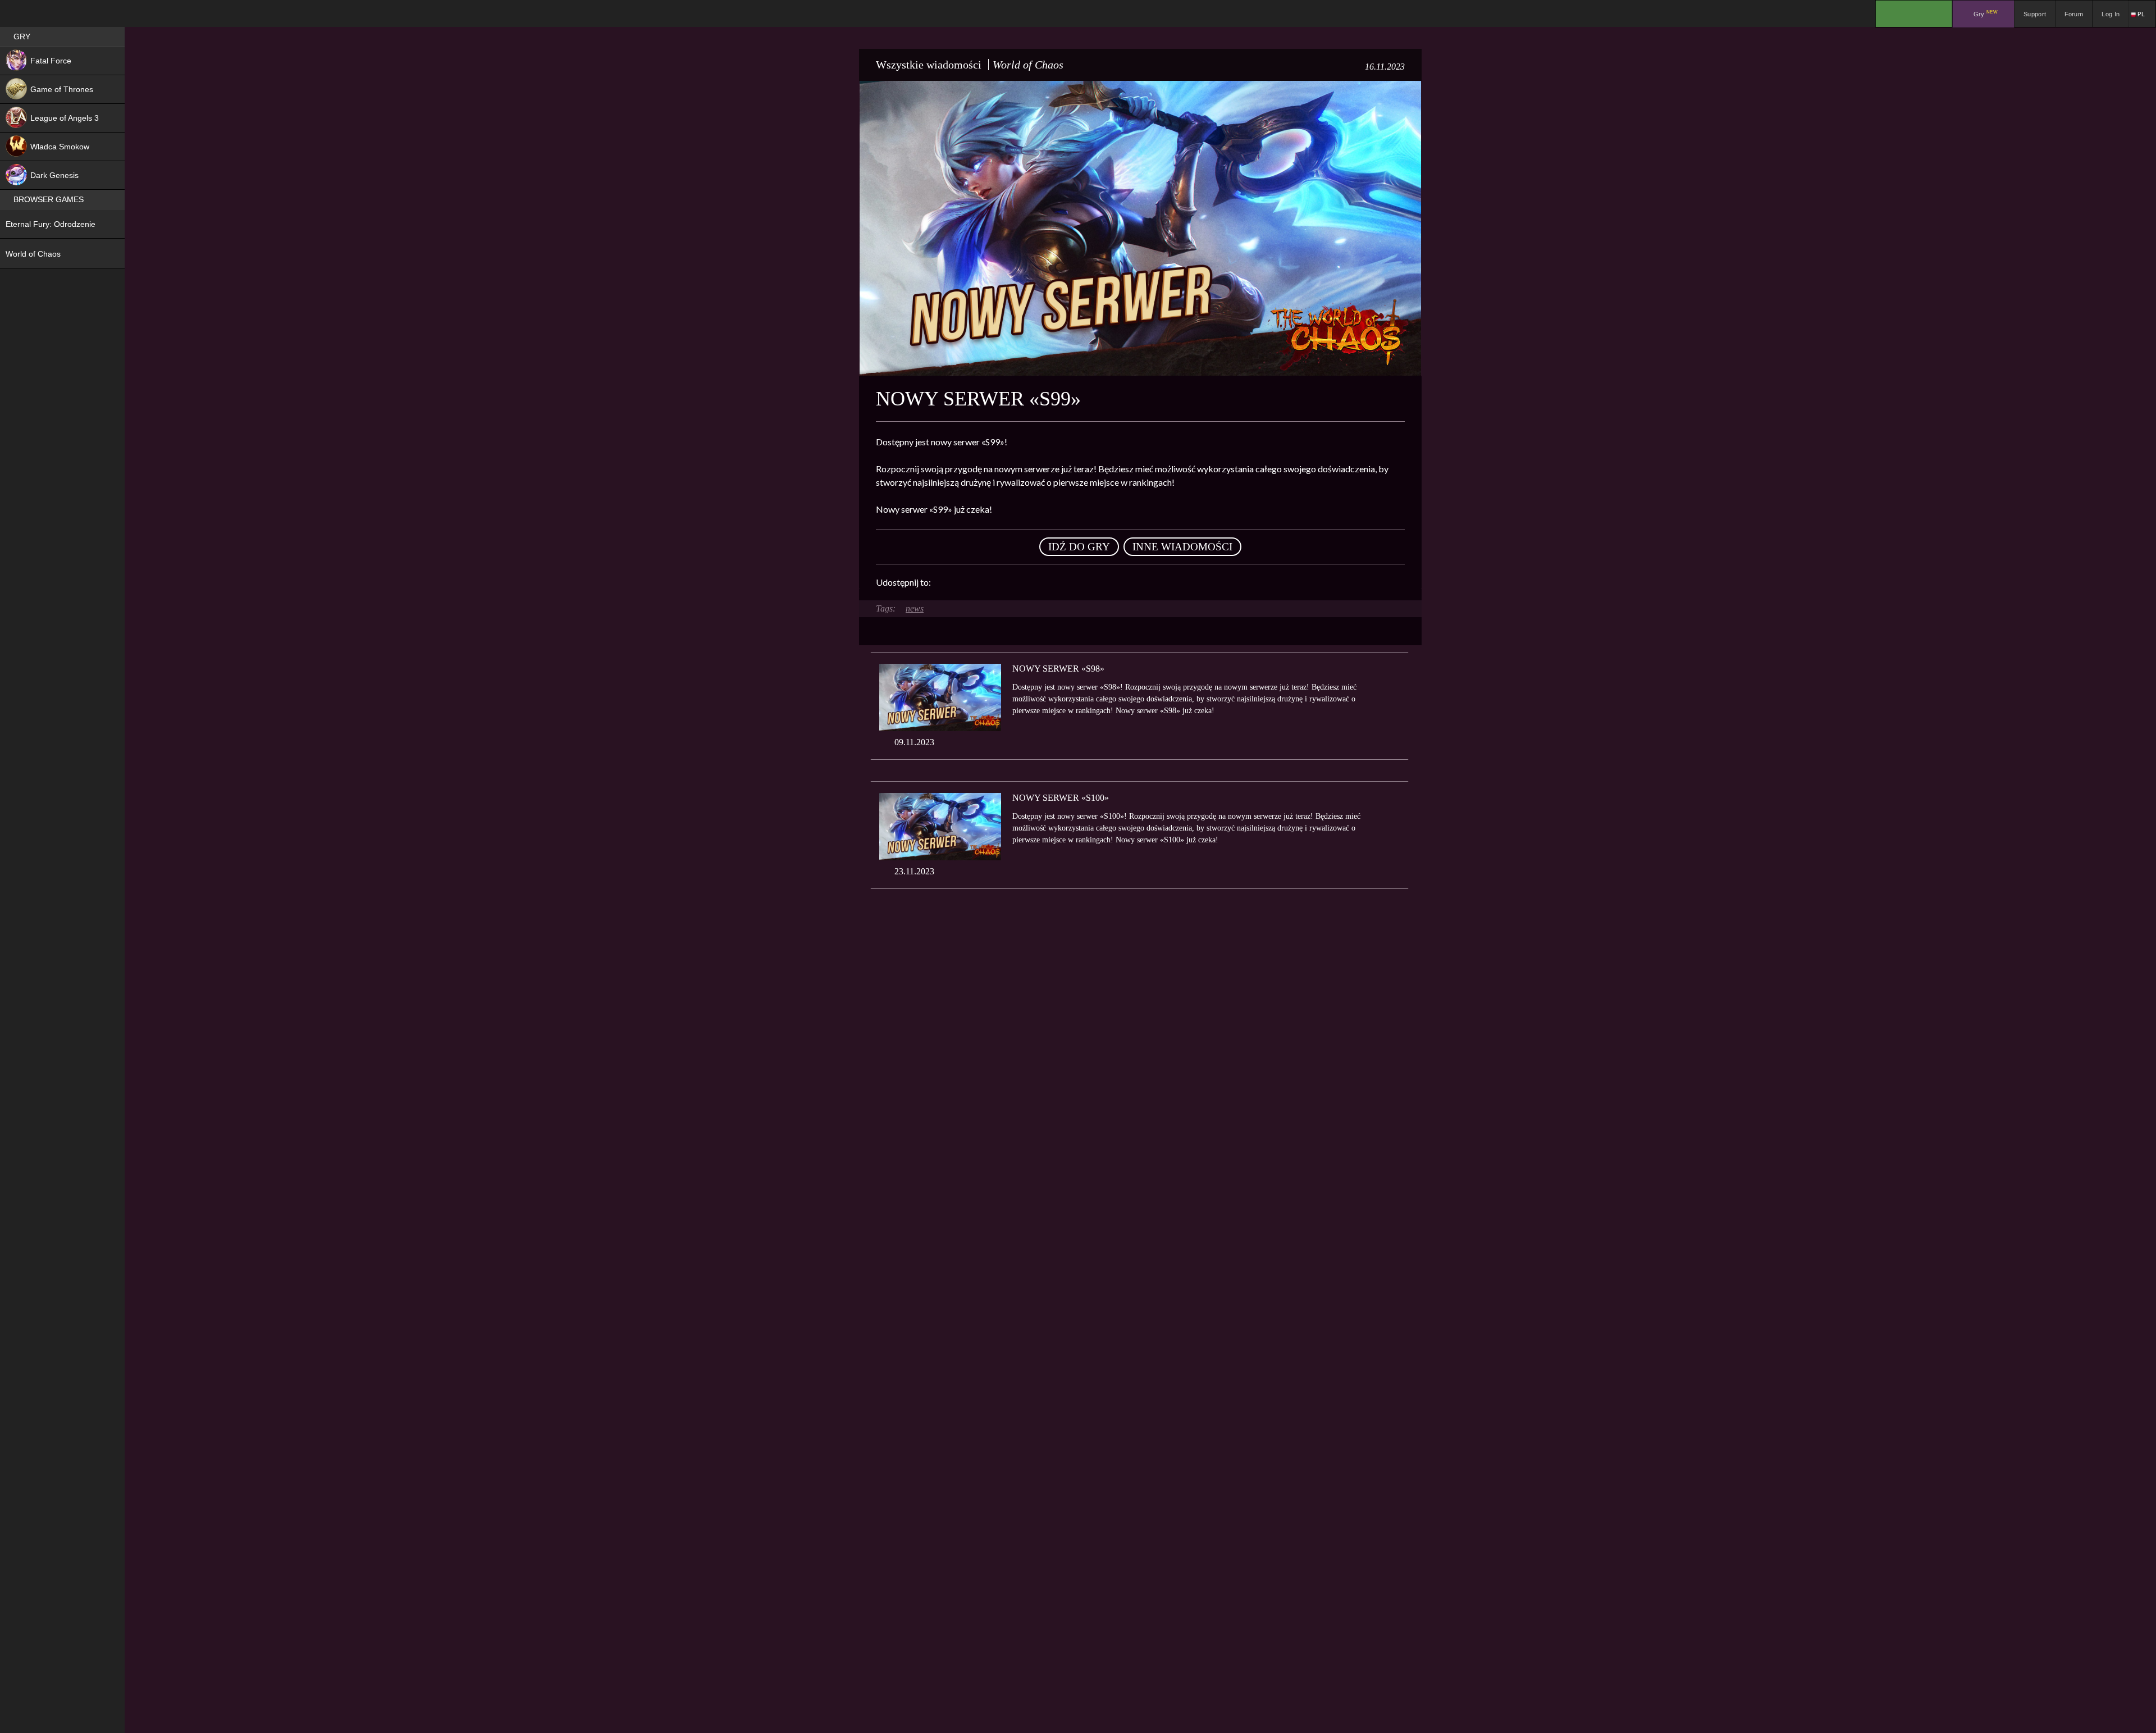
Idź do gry (1079, 547)
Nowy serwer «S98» (1058, 669)
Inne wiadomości (1182, 547)
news (915, 608)
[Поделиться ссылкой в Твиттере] (1043, 582)
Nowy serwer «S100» (1061, 798)
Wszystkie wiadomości (929, 65)
